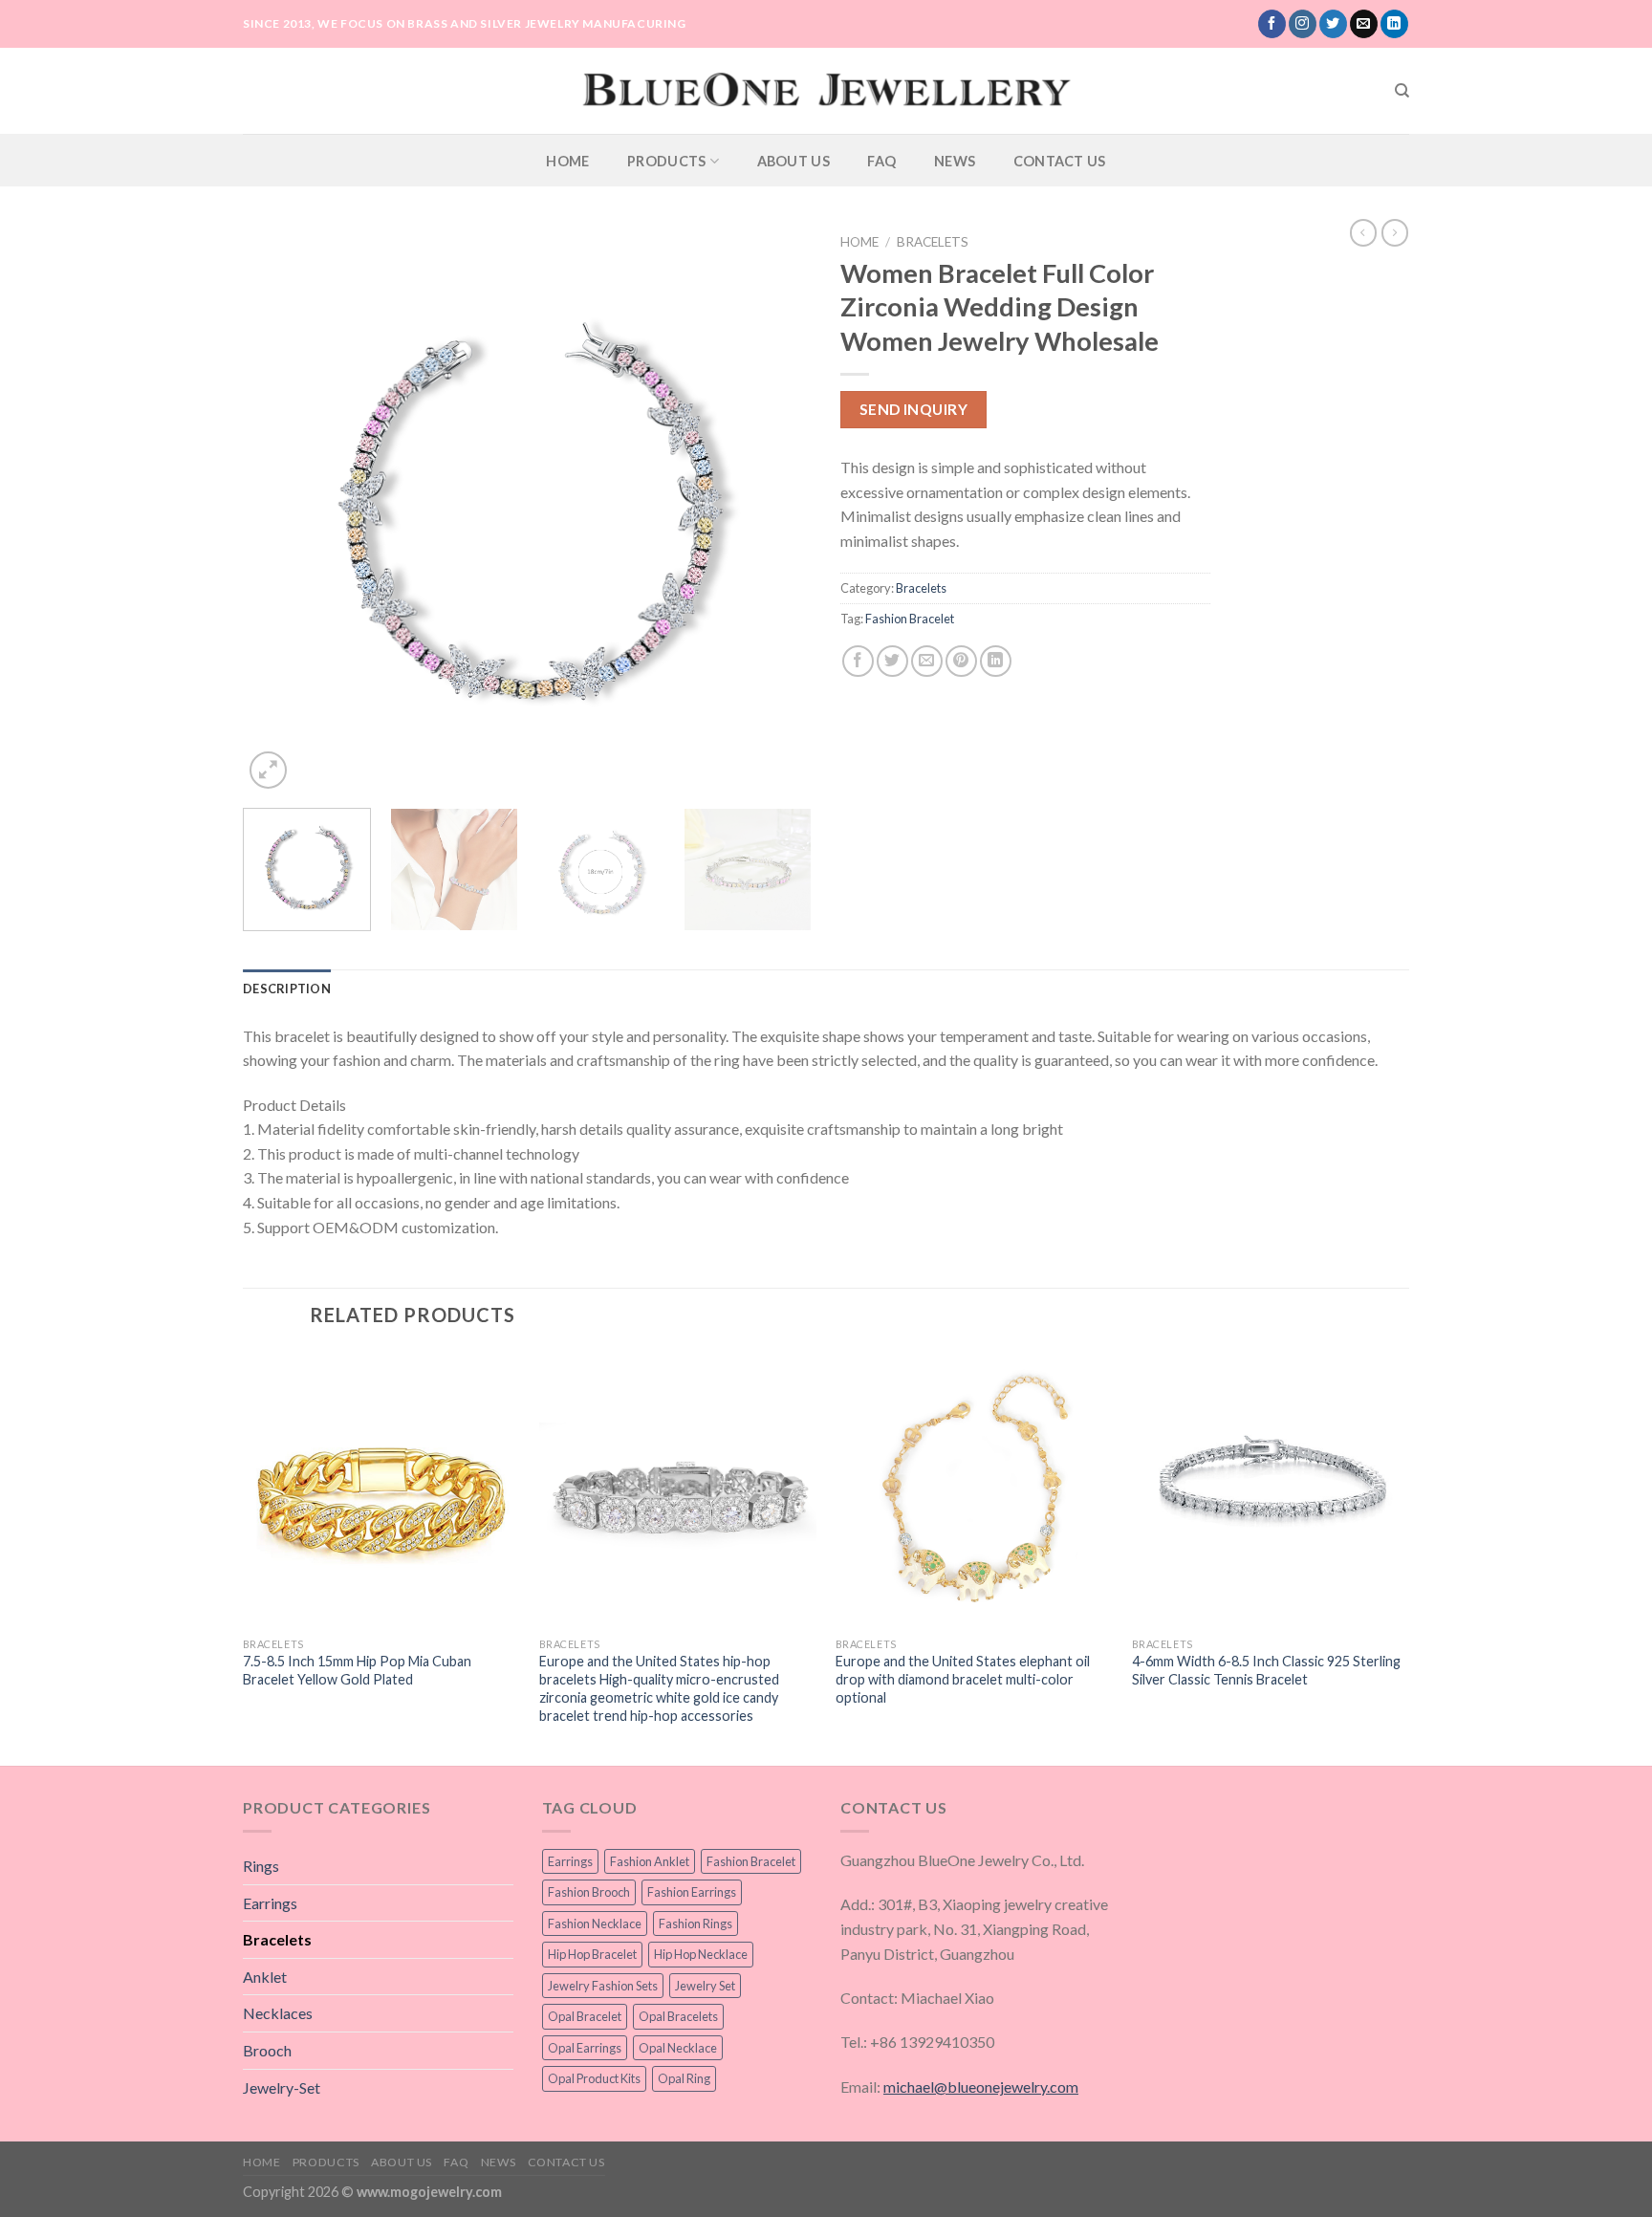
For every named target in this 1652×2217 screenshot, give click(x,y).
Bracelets (933, 242)
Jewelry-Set (282, 2087)
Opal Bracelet (585, 2016)
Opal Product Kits (594, 2078)
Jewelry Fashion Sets (603, 1986)
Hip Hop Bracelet (592, 1954)
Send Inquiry (914, 409)
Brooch (267, 2050)
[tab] (287, 989)
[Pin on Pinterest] (961, 661)
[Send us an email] (1364, 24)
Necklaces (278, 2013)
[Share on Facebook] (858, 661)
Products (666, 161)
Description (287, 989)
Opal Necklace (678, 2048)
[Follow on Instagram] (1303, 24)
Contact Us (1060, 161)
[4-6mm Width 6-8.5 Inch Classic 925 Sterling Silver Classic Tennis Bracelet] (1271, 1489)
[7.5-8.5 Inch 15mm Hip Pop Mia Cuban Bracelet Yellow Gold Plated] (381, 1489)
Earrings (270, 1903)
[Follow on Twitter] (1333, 24)
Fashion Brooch (589, 1892)
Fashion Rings (696, 1924)
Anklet (265, 1977)
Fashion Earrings (692, 1892)
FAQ (881, 161)
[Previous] (278, 509)
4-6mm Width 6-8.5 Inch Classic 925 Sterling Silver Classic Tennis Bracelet (1266, 1670)
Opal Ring (684, 2078)
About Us (793, 161)
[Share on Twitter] (892, 661)
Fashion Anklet (650, 1861)
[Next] (776, 509)
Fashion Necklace (595, 1924)
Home (567, 161)
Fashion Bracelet (910, 619)
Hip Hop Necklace (701, 1954)
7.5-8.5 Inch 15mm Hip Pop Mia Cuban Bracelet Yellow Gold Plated (357, 1670)
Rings (261, 1866)
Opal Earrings (585, 2048)
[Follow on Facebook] (1272, 24)
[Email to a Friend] (927, 661)
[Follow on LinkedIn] (1394, 24)
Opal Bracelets (678, 2016)
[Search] (1402, 91)
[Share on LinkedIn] (996, 661)
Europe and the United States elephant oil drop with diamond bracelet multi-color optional (963, 1679)
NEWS (955, 161)
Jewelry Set (705, 1986)
